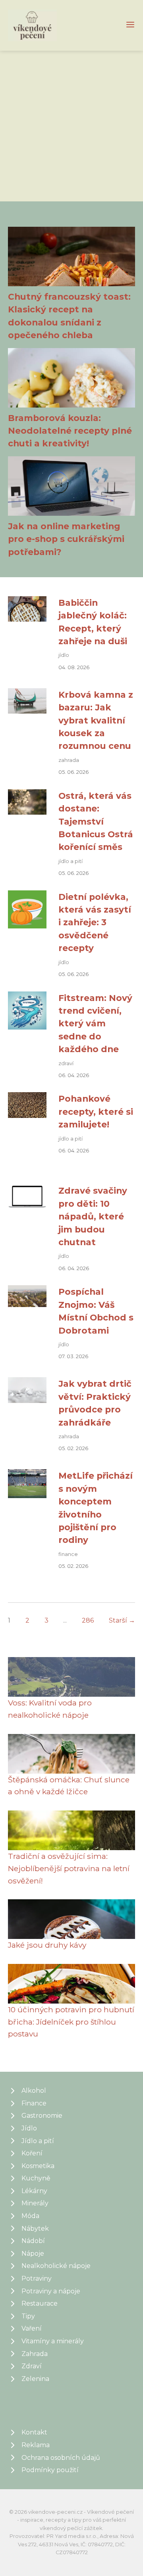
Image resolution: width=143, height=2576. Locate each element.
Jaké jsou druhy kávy (47, 1945)
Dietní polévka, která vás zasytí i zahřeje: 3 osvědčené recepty (95, 922)
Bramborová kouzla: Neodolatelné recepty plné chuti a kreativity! (70, 431)
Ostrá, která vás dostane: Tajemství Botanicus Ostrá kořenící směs (96, 821)
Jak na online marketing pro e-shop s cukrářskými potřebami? (66, 539)
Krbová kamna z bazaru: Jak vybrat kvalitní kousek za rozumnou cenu (96, 720)
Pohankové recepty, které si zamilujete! (96, 1111)
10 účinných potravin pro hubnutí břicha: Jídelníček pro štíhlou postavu (71, 2022)
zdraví (66, 1063)
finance (68, 1554)
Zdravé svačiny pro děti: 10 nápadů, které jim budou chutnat (93, 1216)
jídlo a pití (71, 861)
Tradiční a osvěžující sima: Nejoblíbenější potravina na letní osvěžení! (69, 1868)
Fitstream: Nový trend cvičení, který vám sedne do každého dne (95, 1024)
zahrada (69, 760)
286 (88, 1620)
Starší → (122, 1620)
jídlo (64, 655)
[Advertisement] (71, 126)
